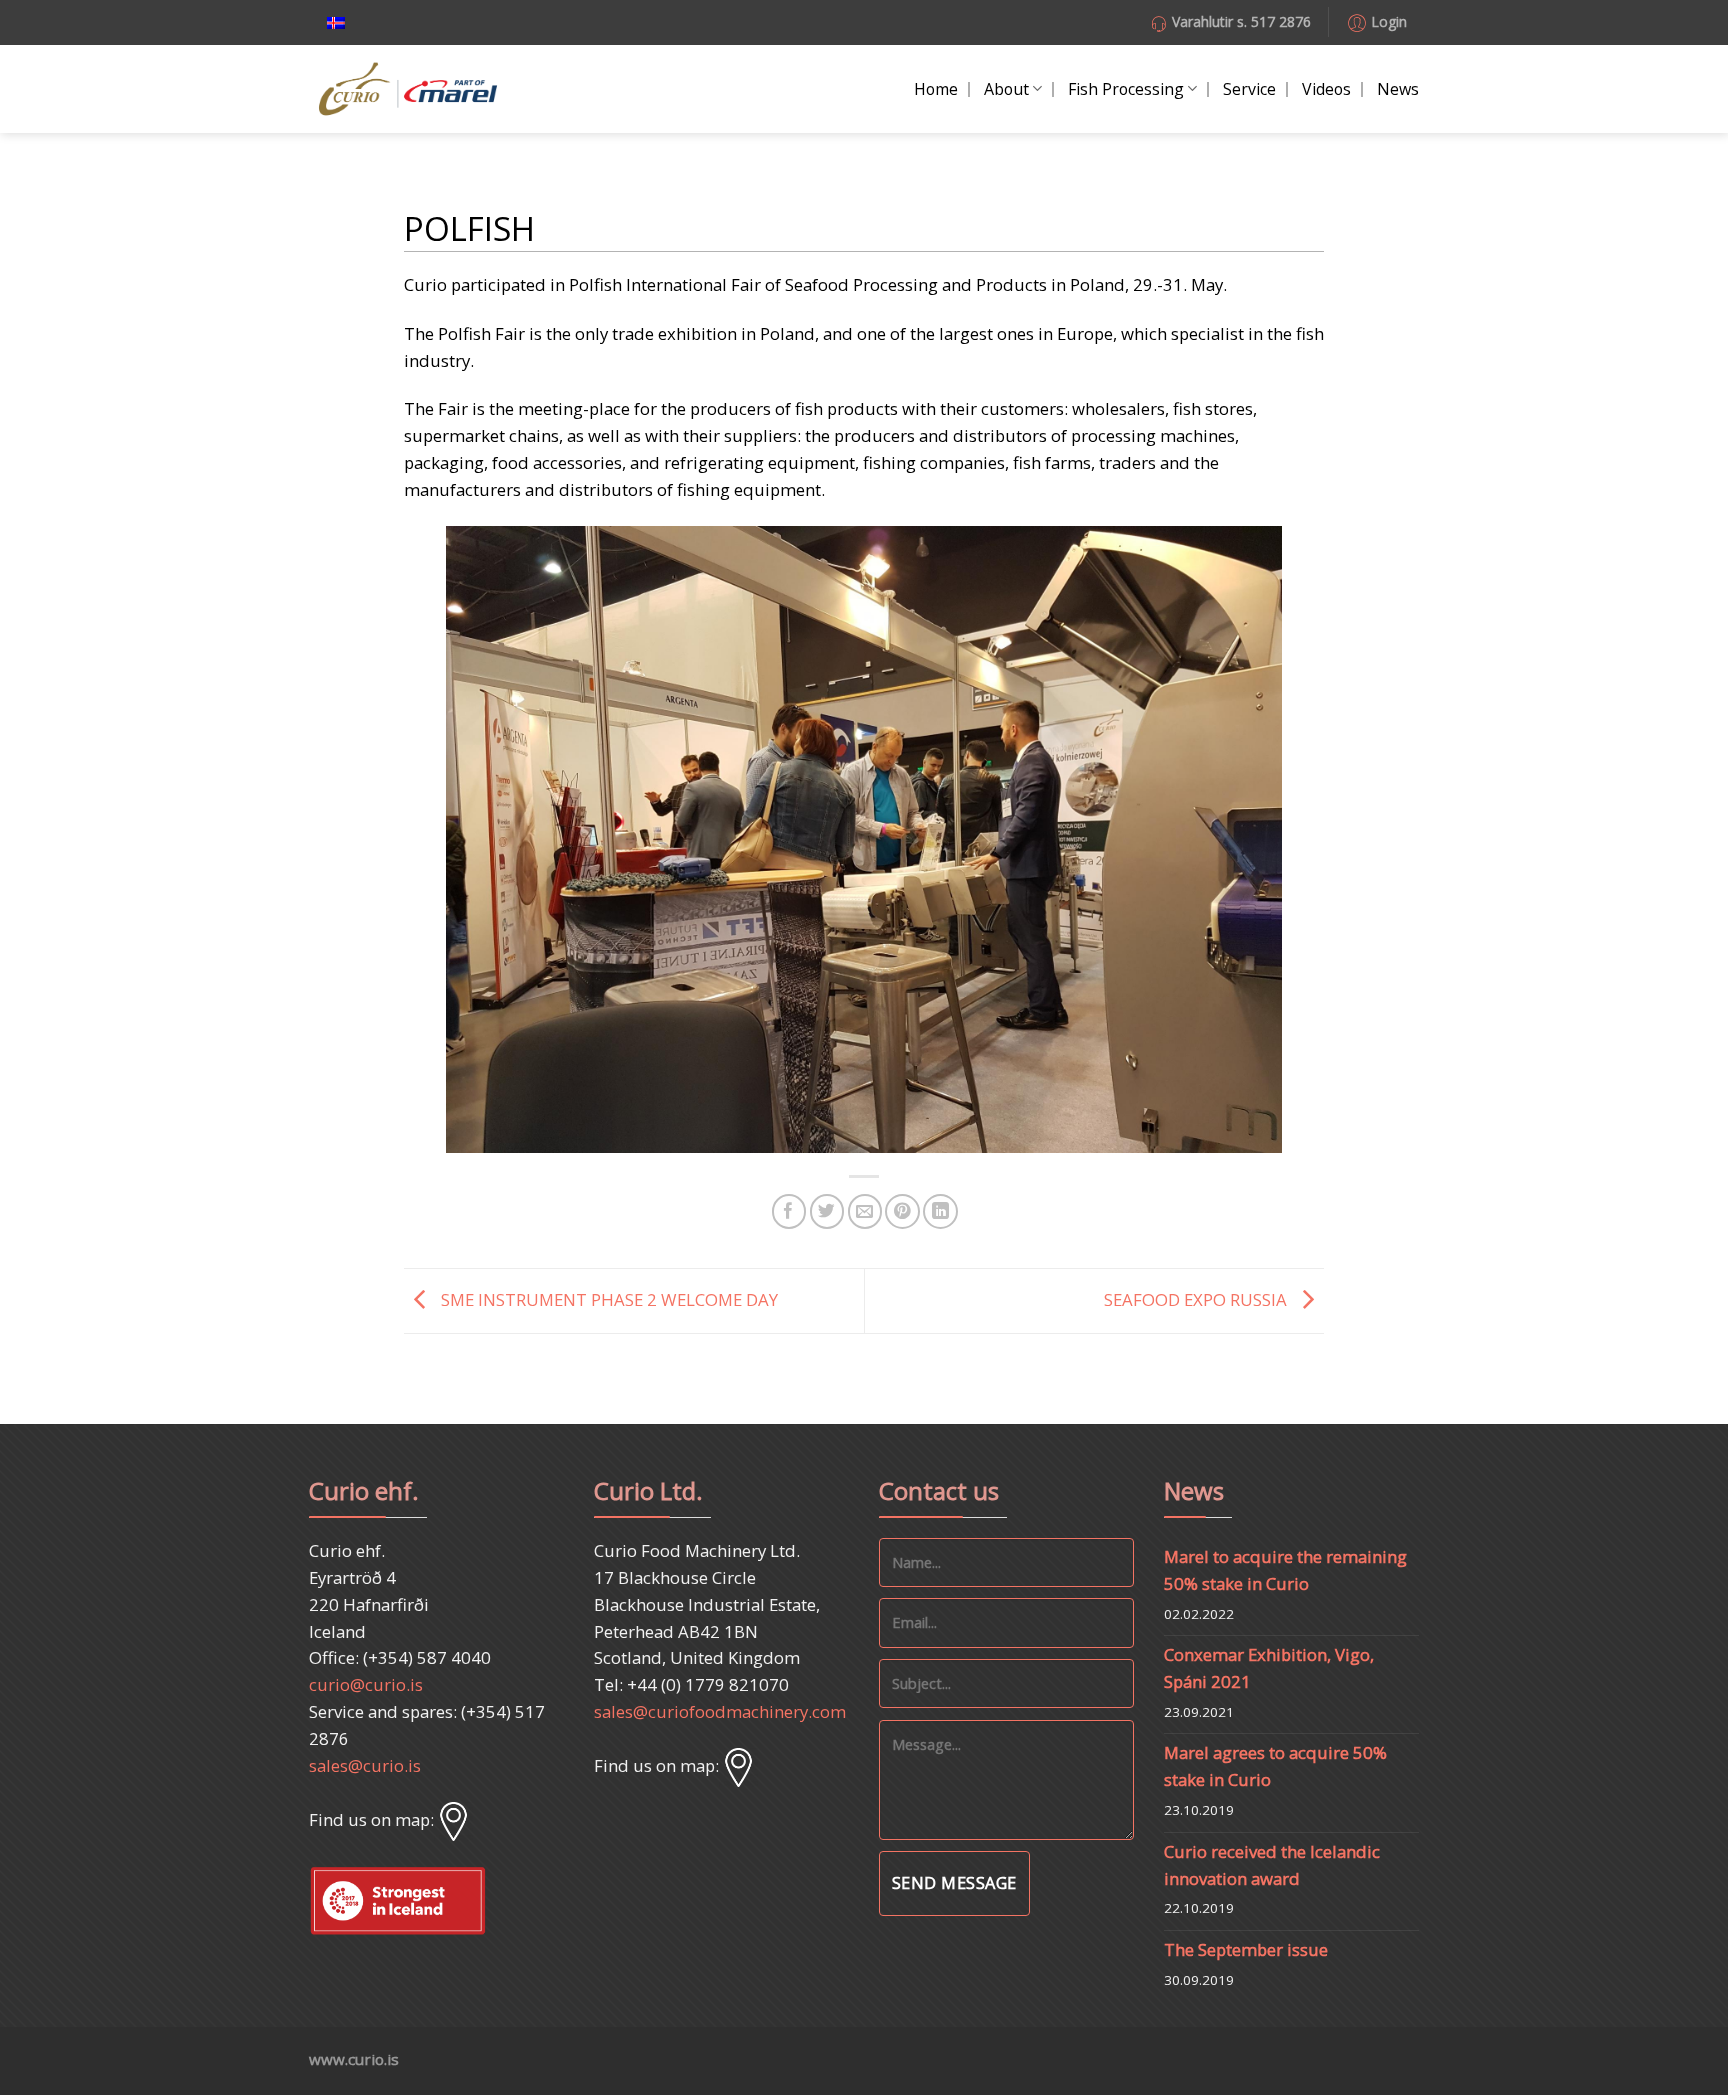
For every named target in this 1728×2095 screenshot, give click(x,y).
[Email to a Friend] (865, 1211)
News (1398, 89)
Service (1249, 89)
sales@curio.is (365, 1765)
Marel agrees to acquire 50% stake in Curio (1275, 1766)
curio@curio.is (366, 1684)
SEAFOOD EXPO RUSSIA (1197, 1298)
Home (936, 89)
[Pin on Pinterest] (902, 1211)
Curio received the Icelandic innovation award (1272, 1865)
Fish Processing (1126, 89)
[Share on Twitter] (827, 1211)
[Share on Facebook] (789, 1211)
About (1006, 89)
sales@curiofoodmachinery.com (720, 1711)
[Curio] (408, 89)
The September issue (1246, 1949)
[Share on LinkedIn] (940, 1211)
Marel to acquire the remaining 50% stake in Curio (1285, 1570)
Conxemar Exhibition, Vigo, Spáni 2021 (1269, 1668)
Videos (1326, 89)
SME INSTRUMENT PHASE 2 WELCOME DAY (607, 1298)
